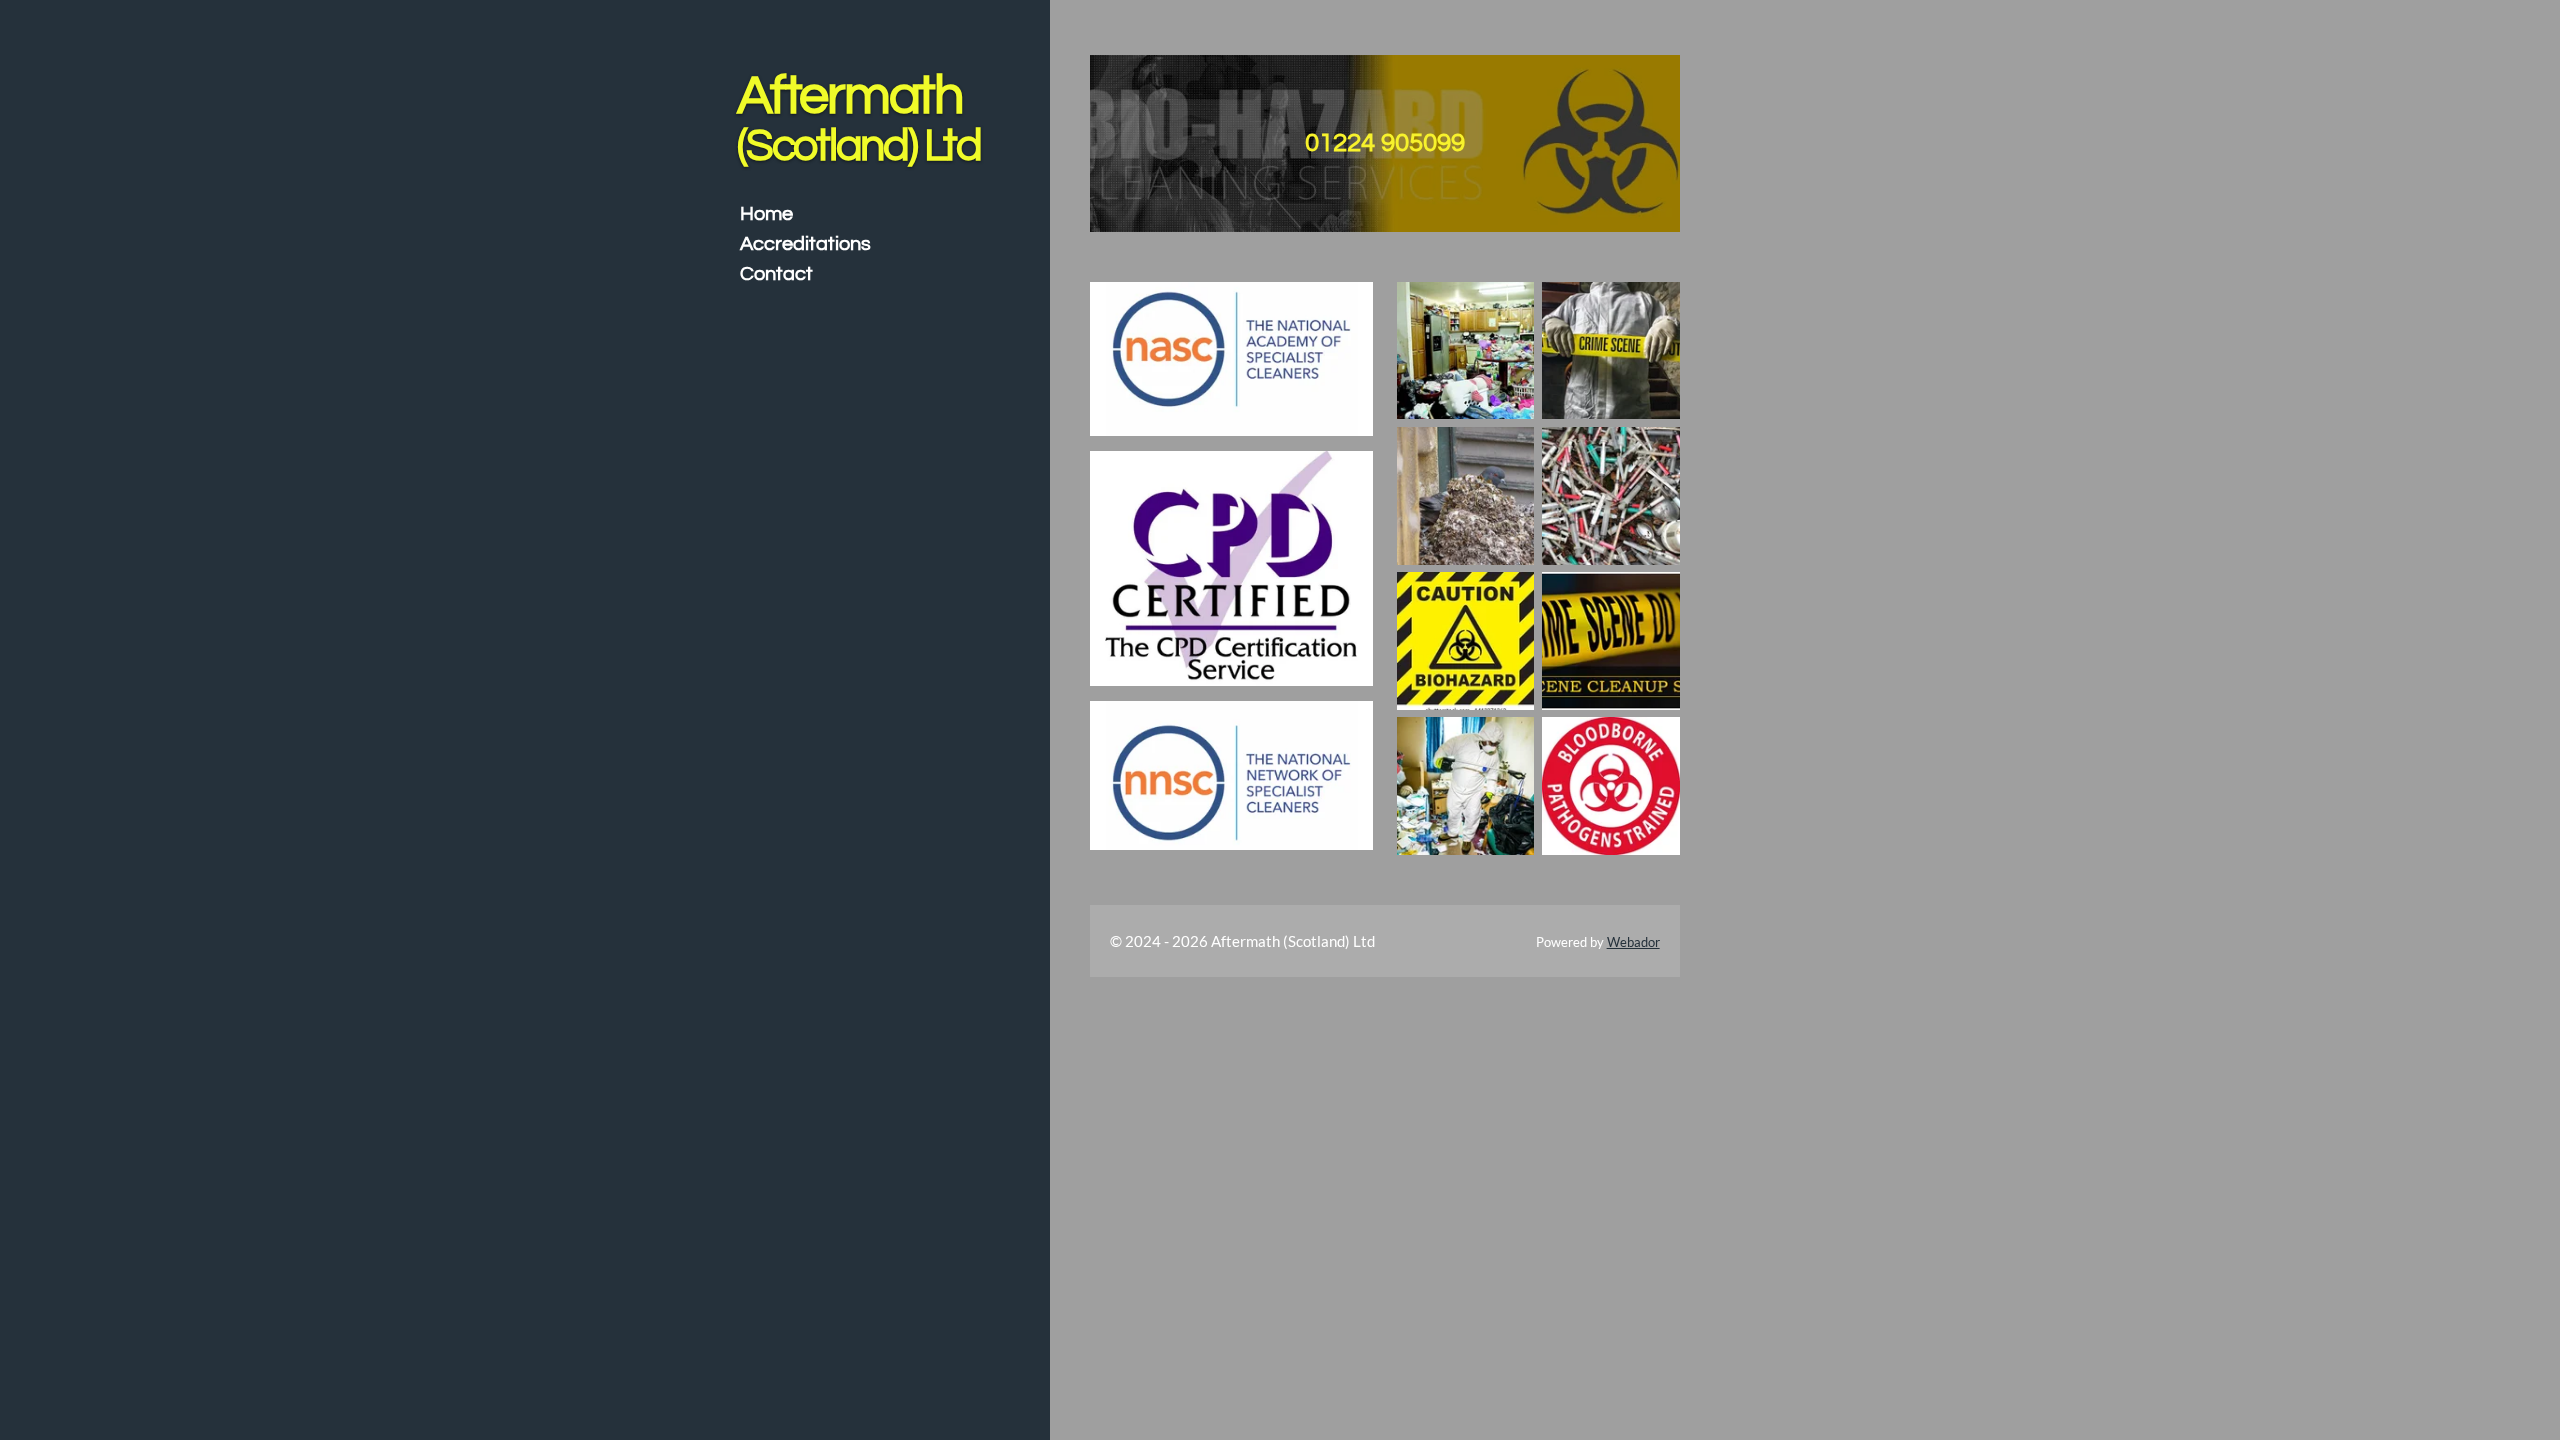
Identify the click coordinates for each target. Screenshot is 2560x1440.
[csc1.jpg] (1610, 350)
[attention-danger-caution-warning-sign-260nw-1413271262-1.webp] (1465, 640)
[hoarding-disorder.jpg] (1465, 350)
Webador (1633, 942)
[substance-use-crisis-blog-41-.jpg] (1610, 495)
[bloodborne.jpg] (1610, 786)
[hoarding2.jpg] (1465, 786)
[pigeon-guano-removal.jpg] (1465, 495)
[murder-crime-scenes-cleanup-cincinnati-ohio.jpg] (1610, 640)
